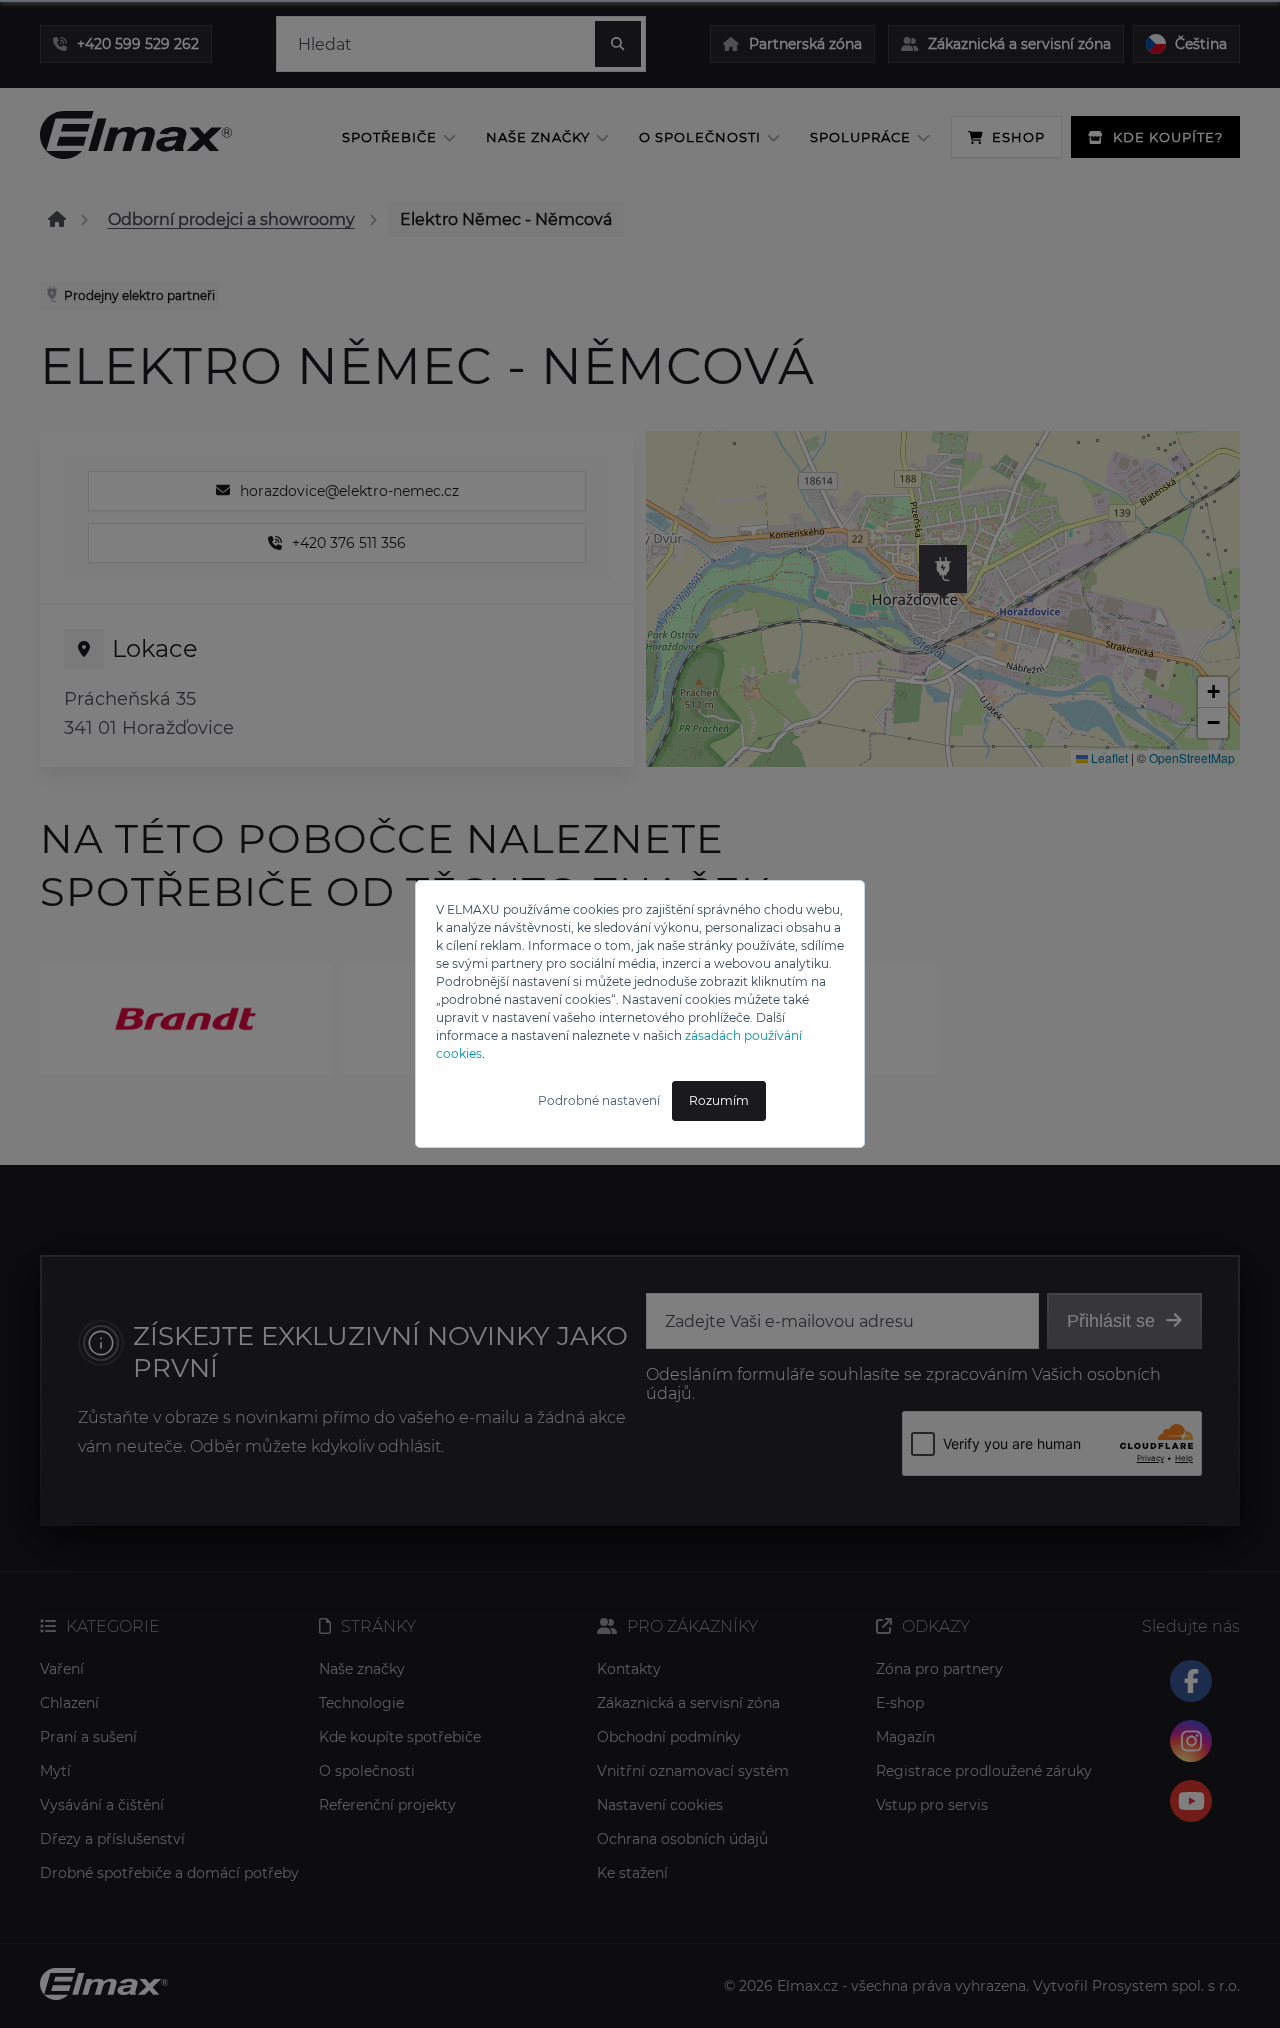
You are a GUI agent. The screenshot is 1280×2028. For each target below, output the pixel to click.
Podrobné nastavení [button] (599, 1100)
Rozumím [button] (719, 1100)
